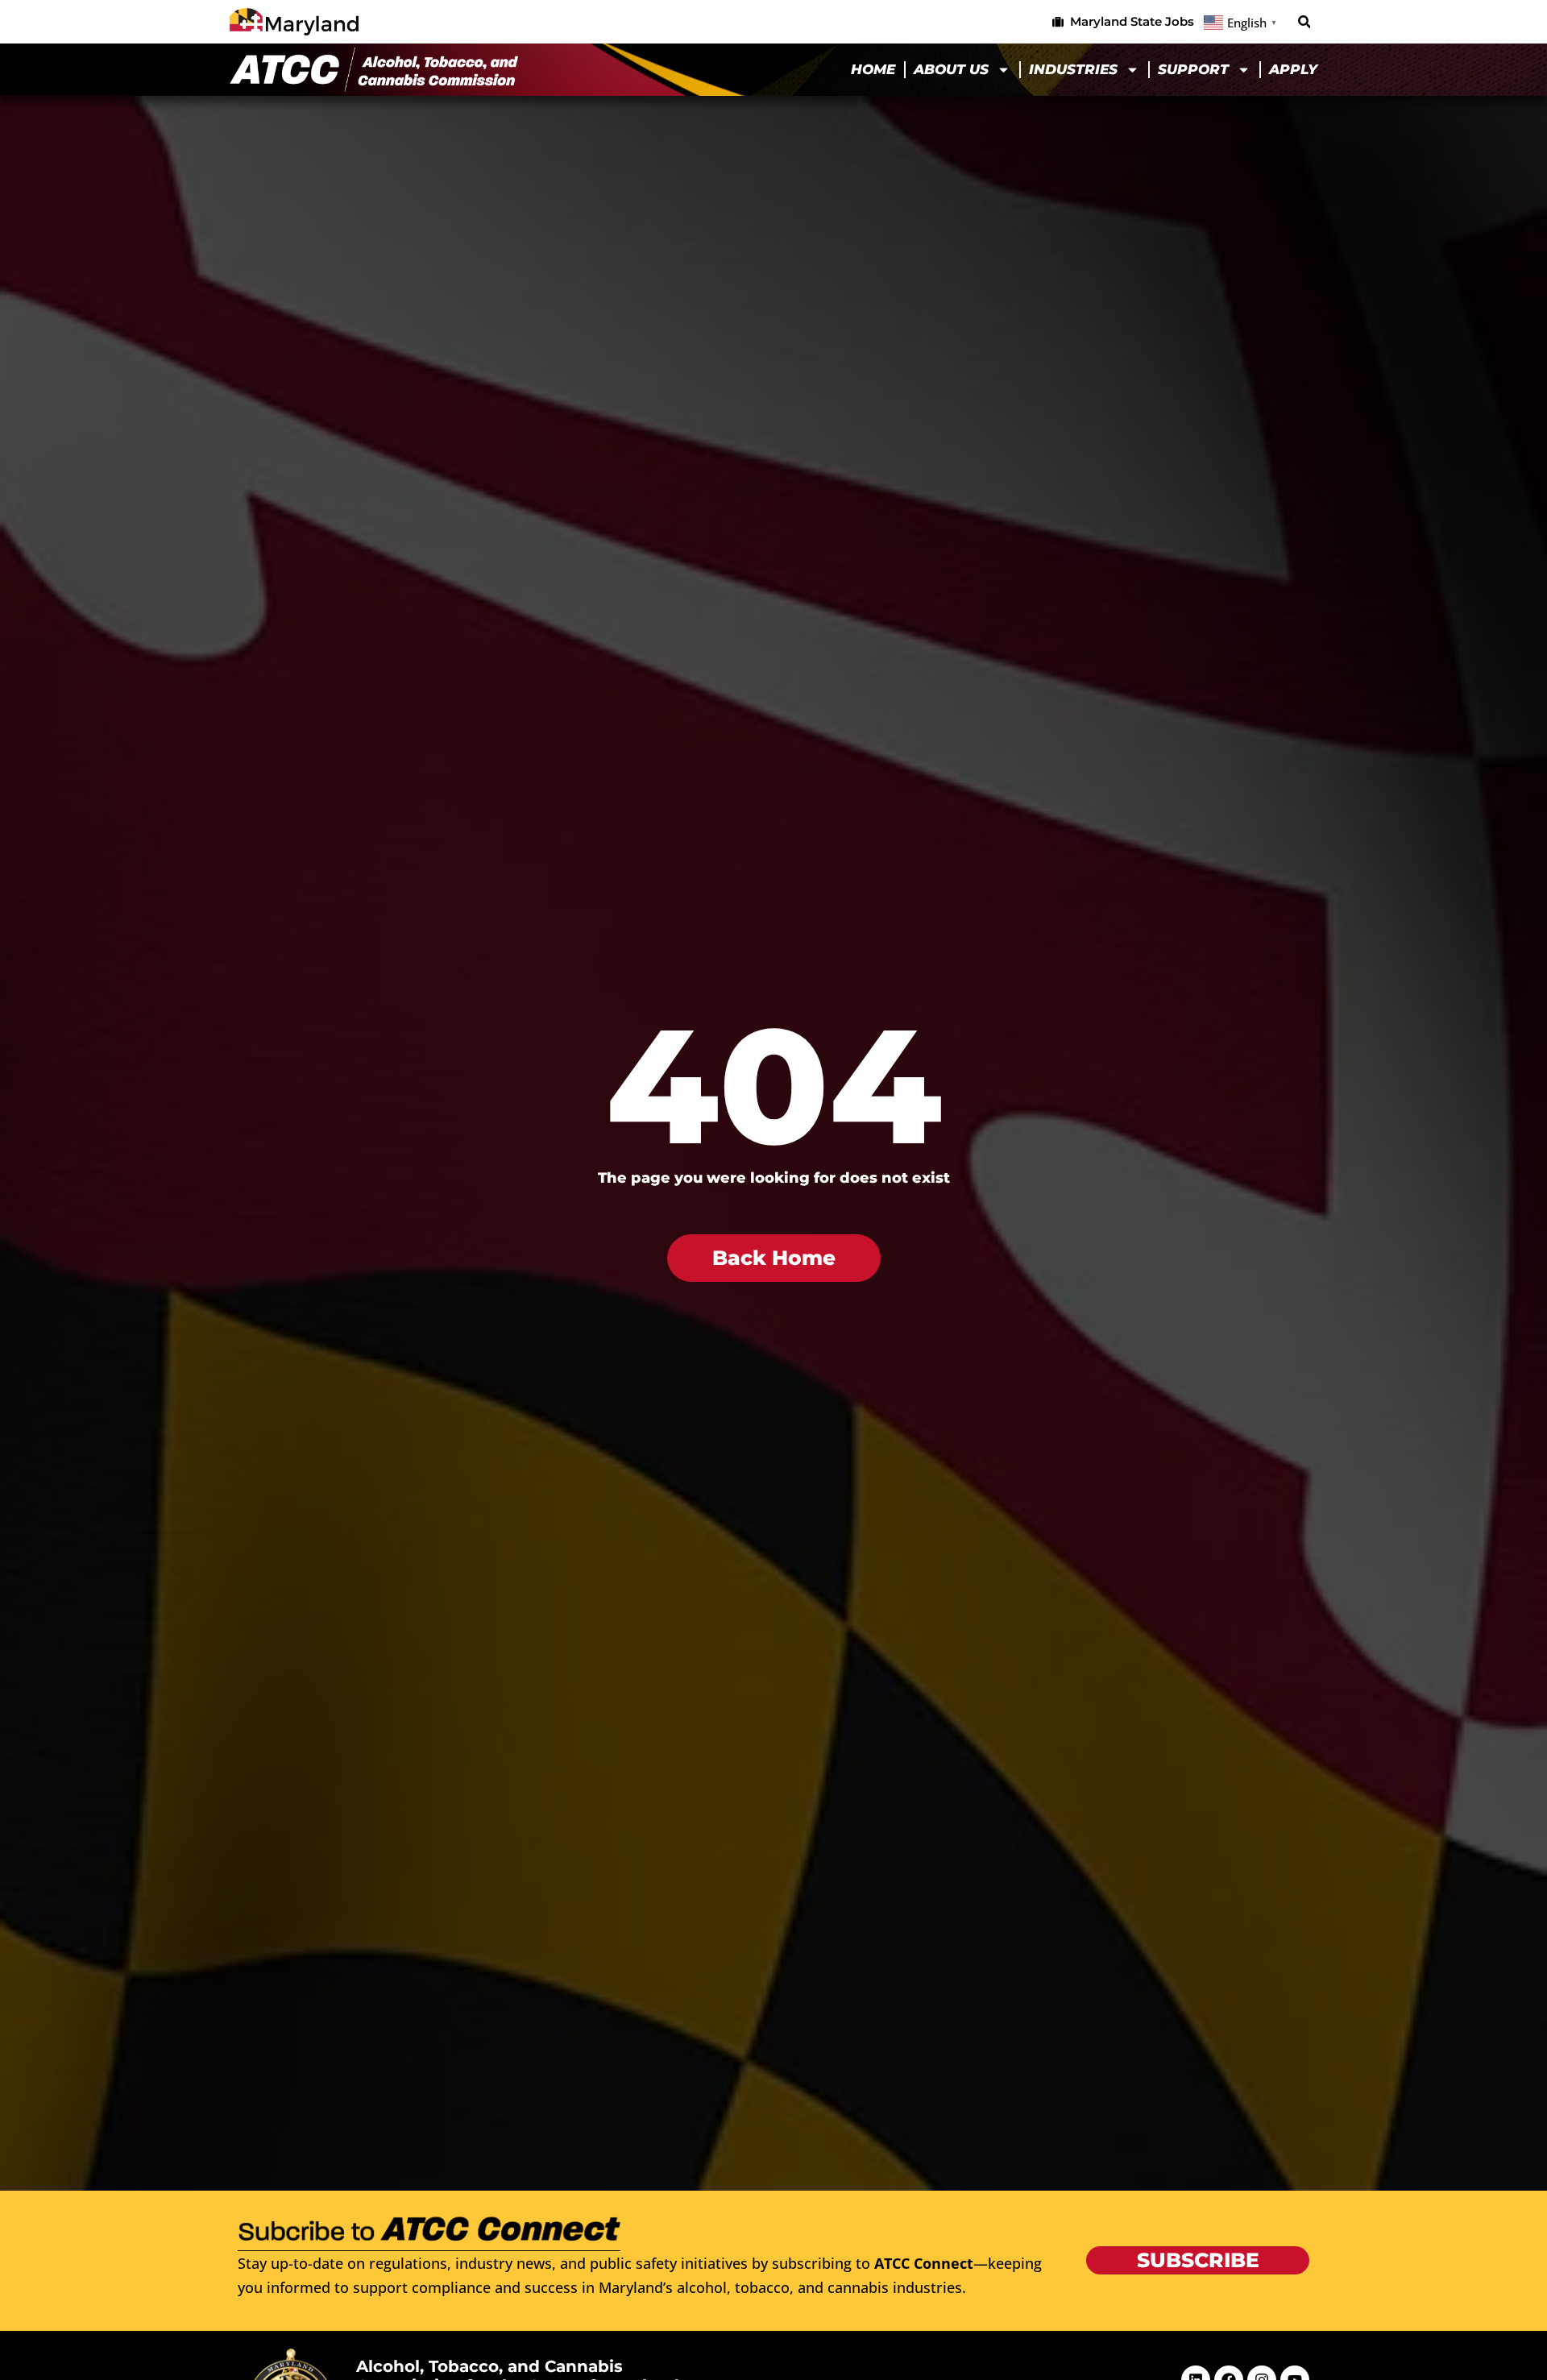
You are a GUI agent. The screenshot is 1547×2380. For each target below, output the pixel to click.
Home (873, 69)
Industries (1073, 69)
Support (1193, 69)
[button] (1304, 22)
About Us (951, 69)
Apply (1293, 69)
